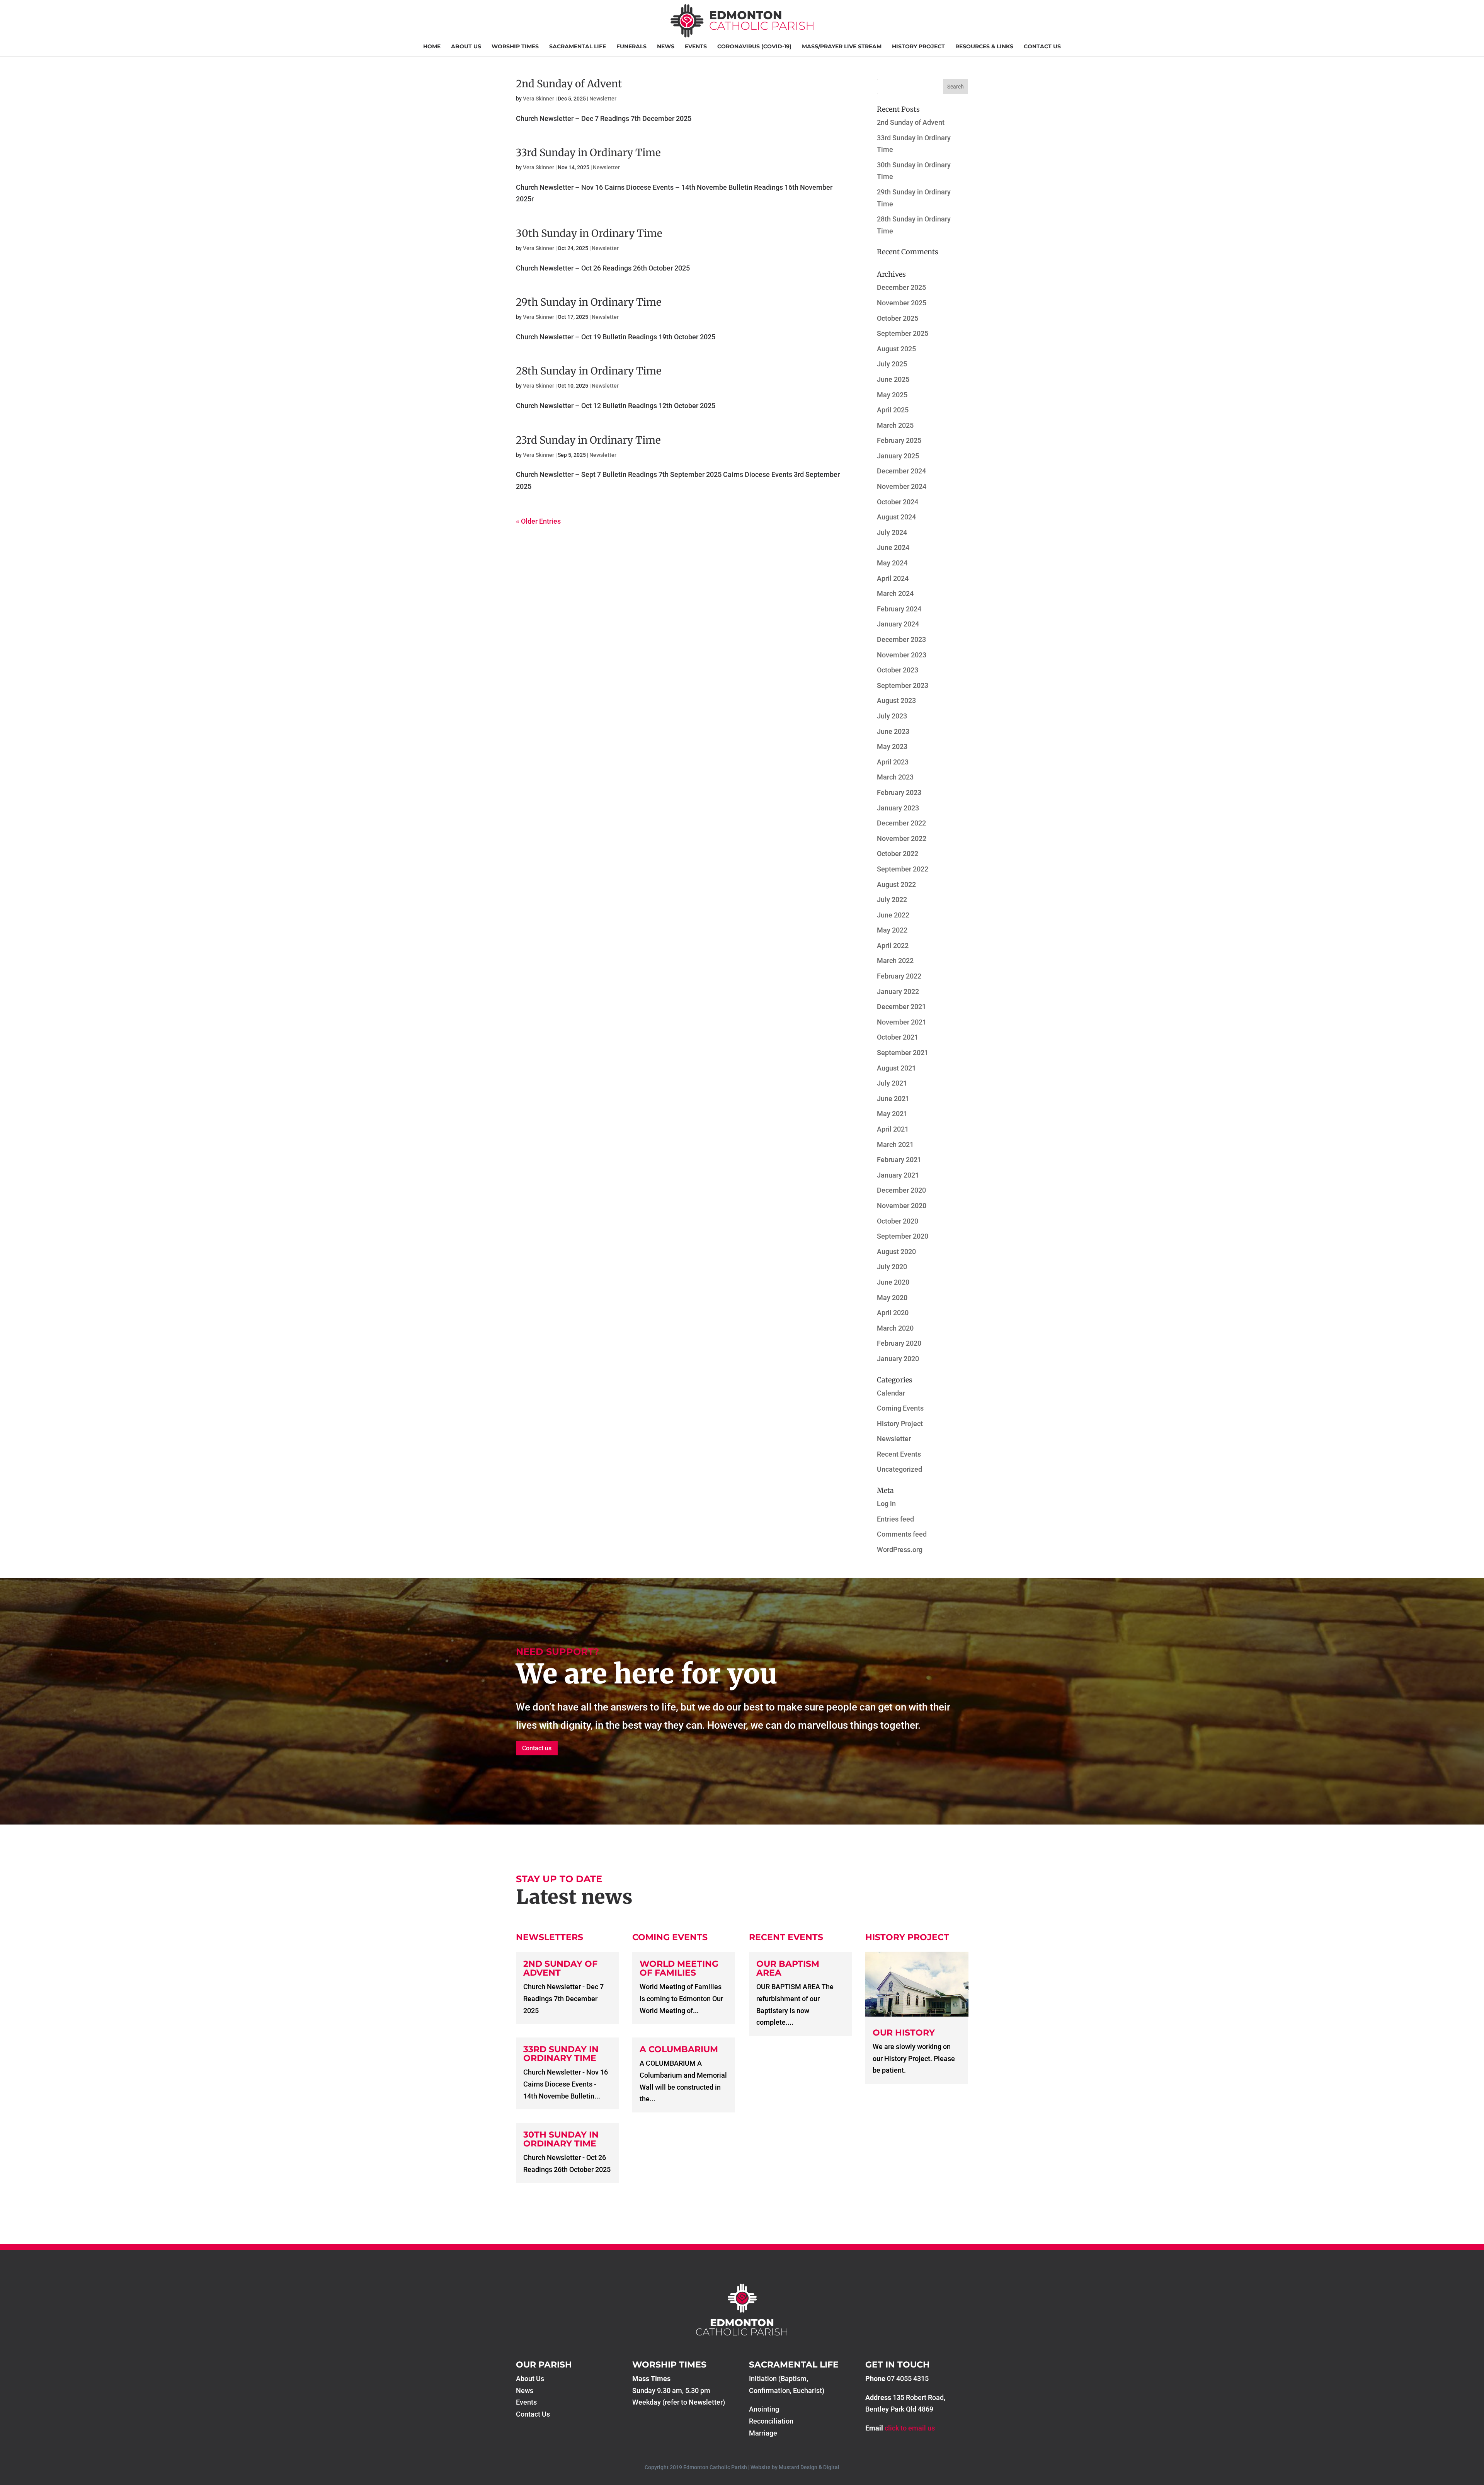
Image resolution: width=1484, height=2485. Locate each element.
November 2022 (902, 838)
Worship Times (515, 47)
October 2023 (898, 670)
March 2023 (895, 777)
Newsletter (603, 99)
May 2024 (892, 563)
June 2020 (893, 1282)
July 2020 (892, 1267)
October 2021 (898, 1037)
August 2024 (896, 517)
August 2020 (896, 1252)
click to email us (910, 2428)
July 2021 (892, 1083)
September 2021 (903, 1053)
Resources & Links (984, 47)
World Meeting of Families (679, 1968)
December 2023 (901, 639)
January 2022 (898, 991)
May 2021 (892, 1114)
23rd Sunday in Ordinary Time (588, 440)
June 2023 (893, 731)
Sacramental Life (578, 47)
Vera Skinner (539, 99)
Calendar (891, 1393)
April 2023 (893, 762)
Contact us (537, 1748)
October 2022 (898, 854)
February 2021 (899, 1160)
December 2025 (901, 287)
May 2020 (892, 1298)
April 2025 (893, 410)
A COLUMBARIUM (679, 2049)
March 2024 (895, 593)
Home (432, 47)
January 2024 (898, 624)
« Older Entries (538, 521)
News (666, 47)
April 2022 (893, 945)
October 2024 (898, 502)
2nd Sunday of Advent (569, 84)
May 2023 (892, 746)
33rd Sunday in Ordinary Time (588, 152)
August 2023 (896, 700)
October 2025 (898, 318)
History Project (918, 47)
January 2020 (898, 1359)
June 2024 (893, 547)
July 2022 (892, 900)
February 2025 (899, 440)
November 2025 (902, 303)
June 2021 (893, 1099)
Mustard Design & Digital (809, 2467)
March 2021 (895, 1145)
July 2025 (892, 364)
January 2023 (898, 808)
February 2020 (899, 1343)
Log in (886, 1504)
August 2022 (896, 884)
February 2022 (899, 976)
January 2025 (898, 456)
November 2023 (902, 655)
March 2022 (895, 961)
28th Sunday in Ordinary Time (589, 371)
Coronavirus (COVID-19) (754, 47)
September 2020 (903, 1236)
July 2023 (892, 716)
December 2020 (901, 1190)
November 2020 (902, 1206)
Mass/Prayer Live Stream (842, 47)
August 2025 (896, 349)
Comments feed (902, 1534)
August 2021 (896, 1068)
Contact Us (1042, 47)
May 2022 (892, 930)
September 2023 (903, 685)
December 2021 (901, 1007)
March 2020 (895, 1328)
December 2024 (901, 471)
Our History (904, 2033)
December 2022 (901, 823)
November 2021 (902, 1022)
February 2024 (899, 609)
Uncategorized (899, 1469)
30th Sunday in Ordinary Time (589, 233)
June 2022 (893, 915)
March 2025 (895, 425)
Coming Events (900, 1408)
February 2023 (899, 792)
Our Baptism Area (788, 1968)
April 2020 (893, 1313)
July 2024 (892, 532)
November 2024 (902, 486)
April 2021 (893, 1129)
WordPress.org (900, 1550)
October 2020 (898, 1221)
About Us (466, 47)
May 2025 (892, 395)
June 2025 (893, 379)
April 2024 (893, 578)
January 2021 (898, 1175)
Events (696, 47)
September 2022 (903, 869)
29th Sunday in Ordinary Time (589, 302)
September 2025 (903, 333)
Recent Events (899, 1454)
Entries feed (895, 1519)
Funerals (631, 47)
